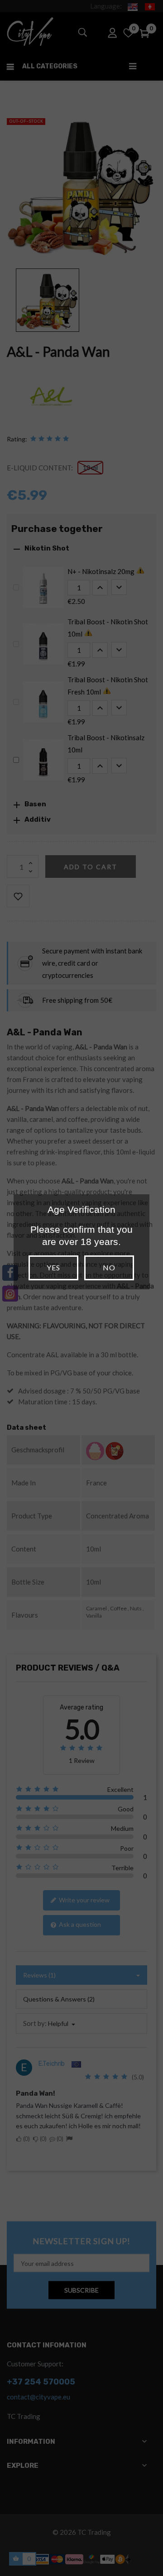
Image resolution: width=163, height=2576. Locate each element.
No (109, 1267)
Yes (53, 1267)
